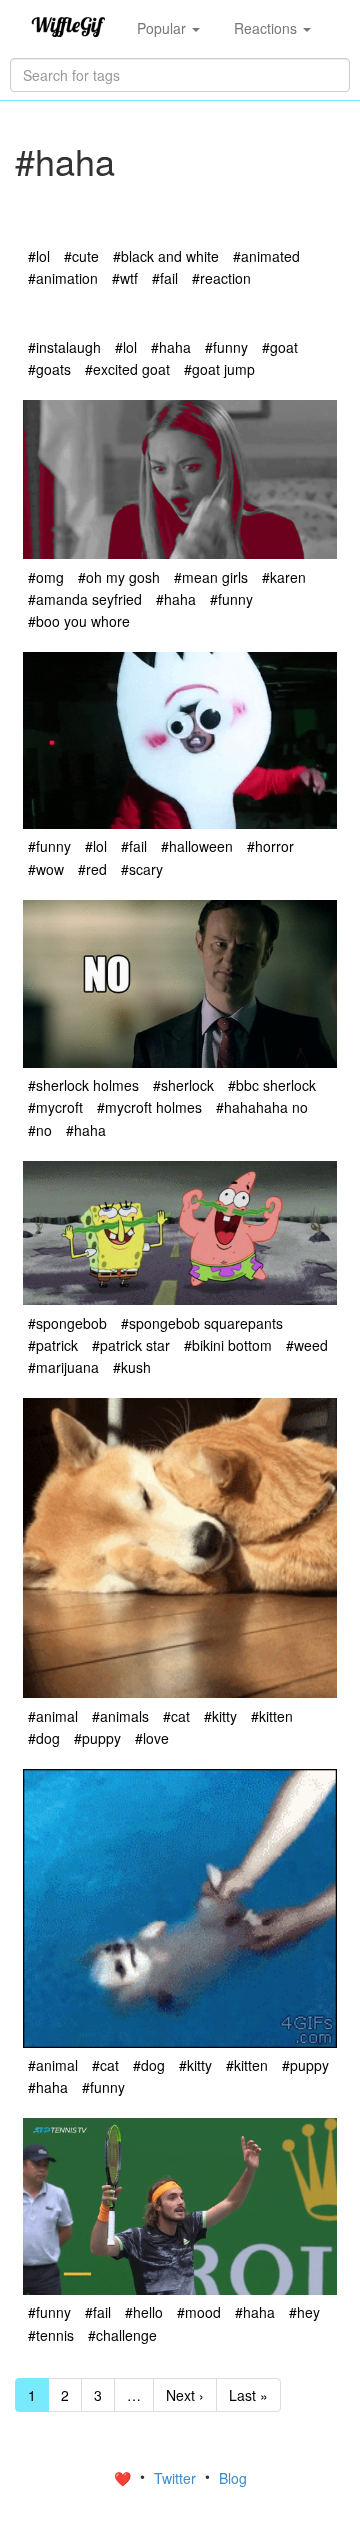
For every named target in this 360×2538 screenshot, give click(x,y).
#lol (39, 256)
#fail (165, 278)
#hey (304, 2312)
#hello (144, 2312)
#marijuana (63, 1367)
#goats (49, 369)
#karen (284, 577)
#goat (280, 347)
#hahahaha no (262, 1107)
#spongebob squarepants (202, 1323)
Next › (185, 2395)
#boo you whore (79, 621)
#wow (46, 869)
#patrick (53, 1345)
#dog (44, 1738)
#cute (81, 256)
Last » (248, 2395)
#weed (307, 1345)
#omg (46, 577)
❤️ (124, 2478)
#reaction (221, 278)
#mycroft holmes (149, 1107)
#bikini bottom (228, 1345)
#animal (53, 1716)
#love (152, 1738)
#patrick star (131, 1345)
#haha (171, 347)
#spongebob (67, 1323)
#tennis (51, 2335)
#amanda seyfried (85, 599)
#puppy (97, 1738)
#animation (63, 278)
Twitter (177, 2478)
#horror (270, 846)
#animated (266, 256)
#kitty (220, 1716)
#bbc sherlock (272, 1085)
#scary (142, 869)
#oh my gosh (119, 577)
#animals (120, 1716)
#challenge (122, 2335)
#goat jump (219, 369)
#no (40, 1130)
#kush (132, 1367)
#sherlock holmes (83, 1085)
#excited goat (127, 369)
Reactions (267, 28)
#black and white (166, 256)
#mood (199, 2312)
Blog (233, 2478)
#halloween (197, 846)
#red (92, 869)
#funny (226, 347)
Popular (163, 28)
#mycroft (55, 1107)
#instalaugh (64, 347)
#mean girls (211, 577)
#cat (176, 1716)
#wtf (125, 278)
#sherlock (183, 1085)
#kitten (272, 1716)
